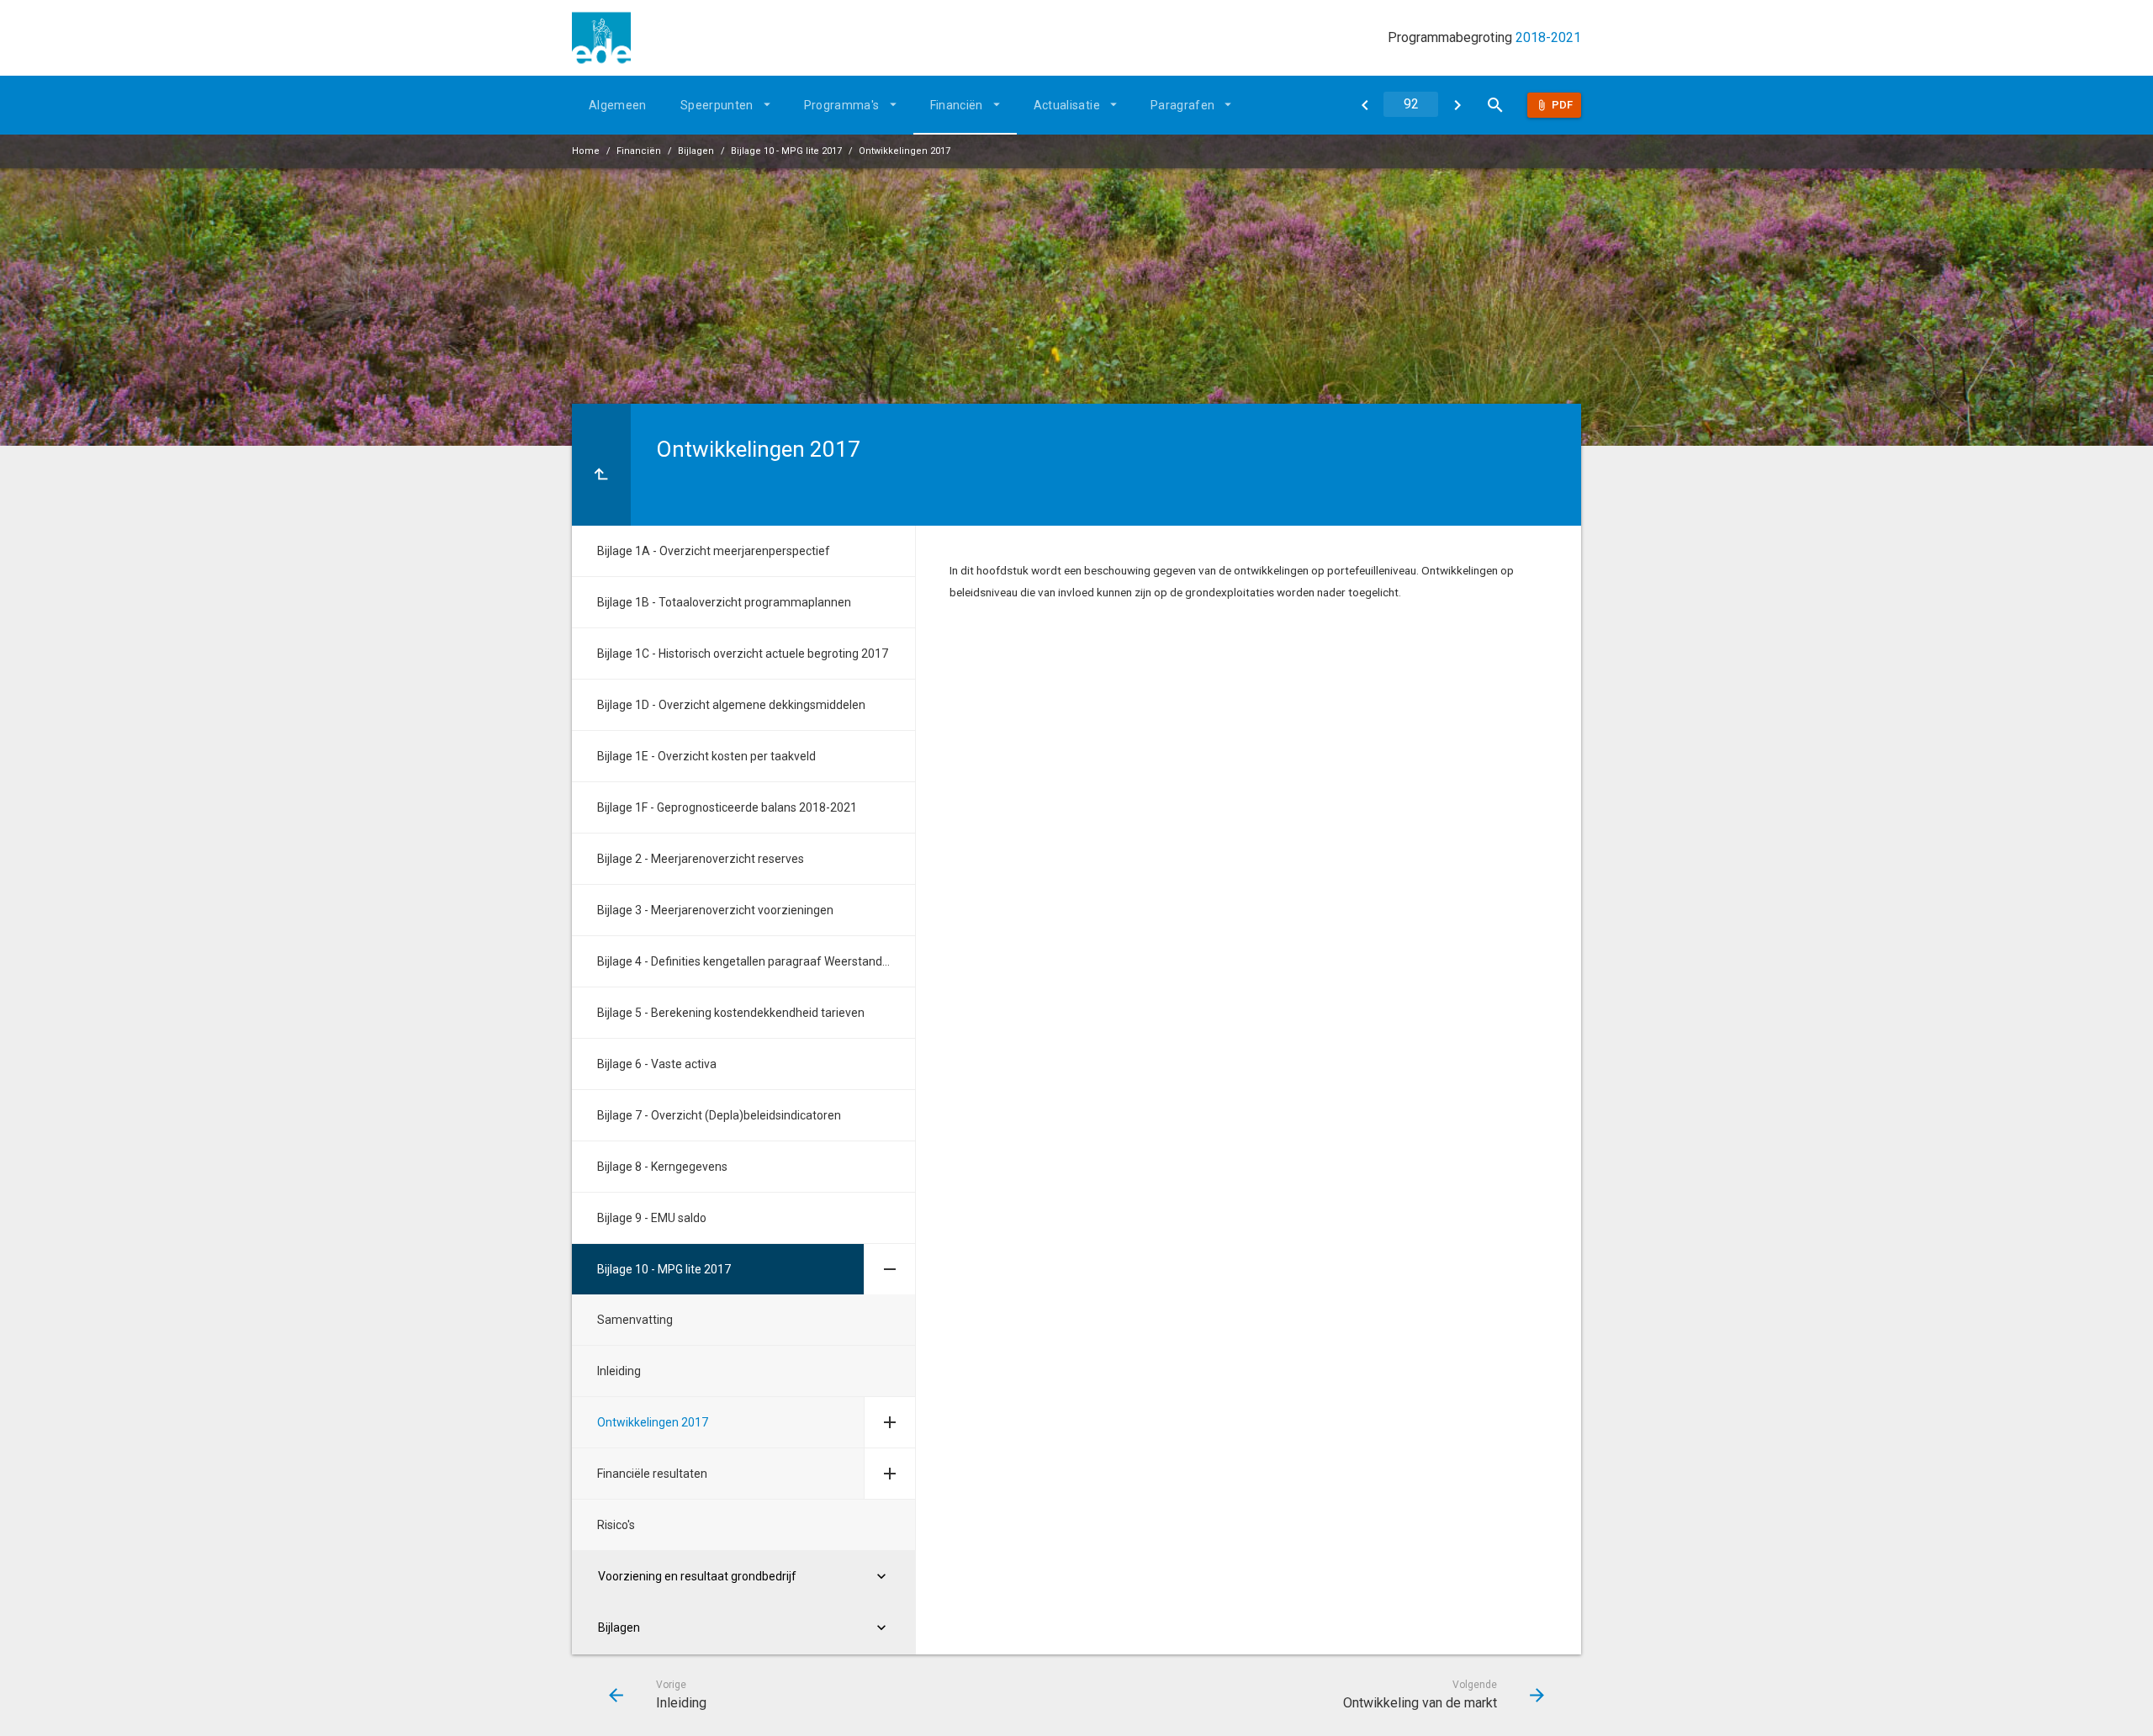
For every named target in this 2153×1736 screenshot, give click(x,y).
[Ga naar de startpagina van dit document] (601, 38)
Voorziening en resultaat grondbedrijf (697, 1576)
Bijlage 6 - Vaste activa (657, 1064)
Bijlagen (696, 151)
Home (586, 151)
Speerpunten (717, 105)
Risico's (616, 1525)
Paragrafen (1183, 105)
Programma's (842, 105)
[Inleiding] (1365, 105)
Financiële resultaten (652, 1474)
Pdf (1562, 105)
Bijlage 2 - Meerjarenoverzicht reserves (701, 859)
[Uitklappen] (889, 1269)
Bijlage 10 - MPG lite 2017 (786, 151)
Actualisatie (1067, 105)
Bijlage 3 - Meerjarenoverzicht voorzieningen (715, 910)
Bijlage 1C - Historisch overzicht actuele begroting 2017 (743, 654)
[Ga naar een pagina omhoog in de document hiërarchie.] (601, 465)
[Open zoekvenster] (1495, 105)
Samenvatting (635, 1320)
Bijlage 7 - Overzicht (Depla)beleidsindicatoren (719, 1115)
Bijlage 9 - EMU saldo (652, 1218)
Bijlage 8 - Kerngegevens (662, 1167)
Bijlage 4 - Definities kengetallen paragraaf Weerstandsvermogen (756, 961)
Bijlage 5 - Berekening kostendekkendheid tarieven (731, 1013)
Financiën (957, 105)
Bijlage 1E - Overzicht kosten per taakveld (706, 756)
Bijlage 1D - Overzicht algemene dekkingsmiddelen (731, 705)
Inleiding (619, 1371)
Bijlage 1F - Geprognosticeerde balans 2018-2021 (727, 807)
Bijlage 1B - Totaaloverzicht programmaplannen (724, 602)
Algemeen (618, 105)
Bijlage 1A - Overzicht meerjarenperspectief (714, 551)
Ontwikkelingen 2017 (905, 151)
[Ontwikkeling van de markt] (1457, 105)
